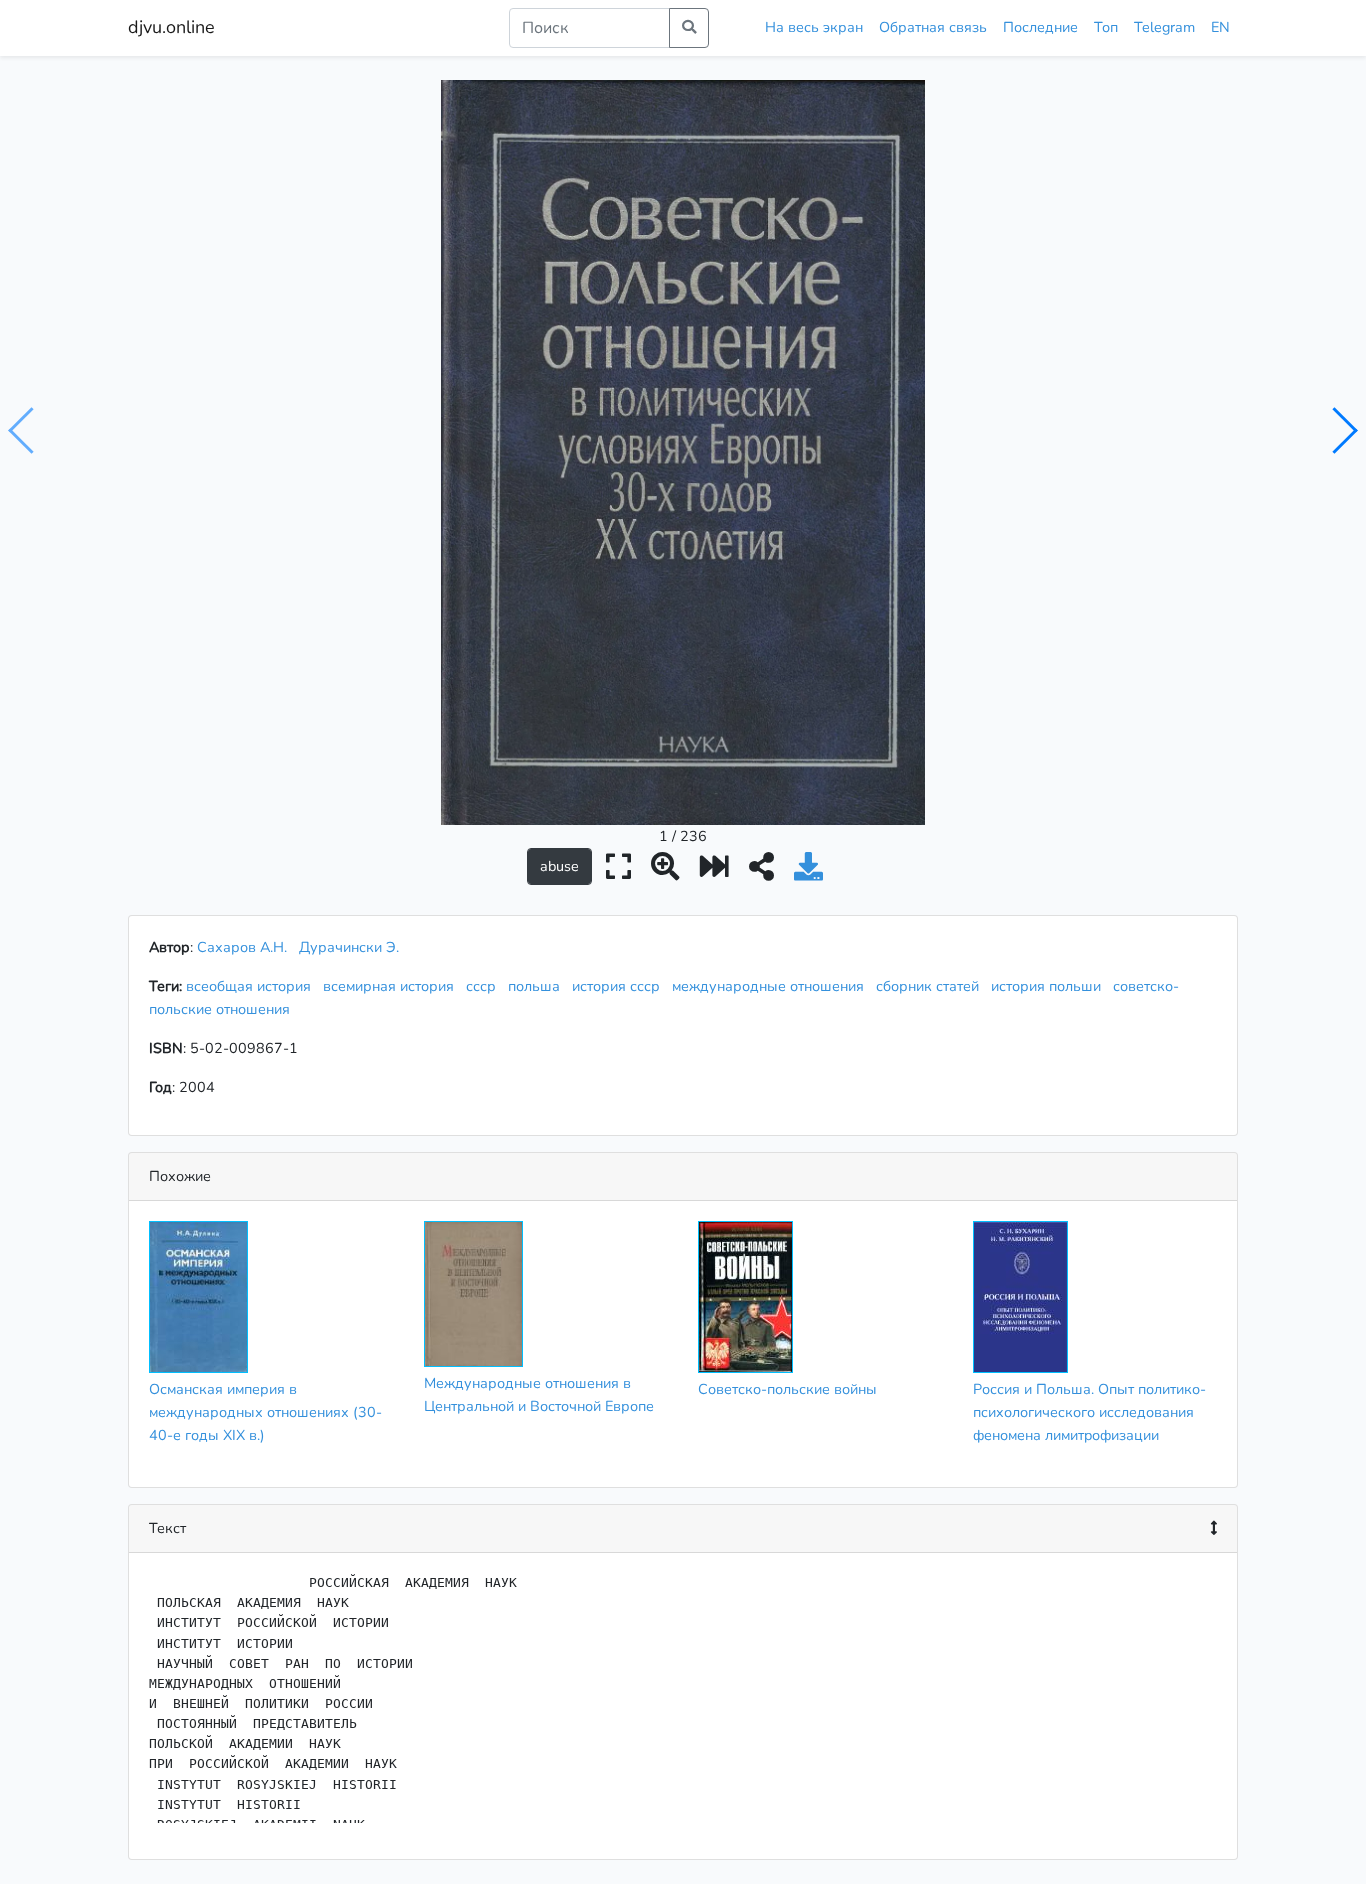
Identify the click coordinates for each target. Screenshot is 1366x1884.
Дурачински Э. (349, 947)
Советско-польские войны (787, 1389)
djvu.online (171, 27)
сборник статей (931, 986)
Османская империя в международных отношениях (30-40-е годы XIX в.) (265, 1412)
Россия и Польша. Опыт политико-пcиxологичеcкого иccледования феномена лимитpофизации (1089, 1412)
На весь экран (814, 27)
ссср (485, 986)
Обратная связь (933, 27)
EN (1220, 27)
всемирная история (392, 986)
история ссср (620, 986)
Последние (1040, 27)
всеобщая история (252, 986)
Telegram (1164, 27)
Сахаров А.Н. (242, 947)
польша (538, 986)
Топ (1106, 27)
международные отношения (772, 986)
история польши (1050, 986)
